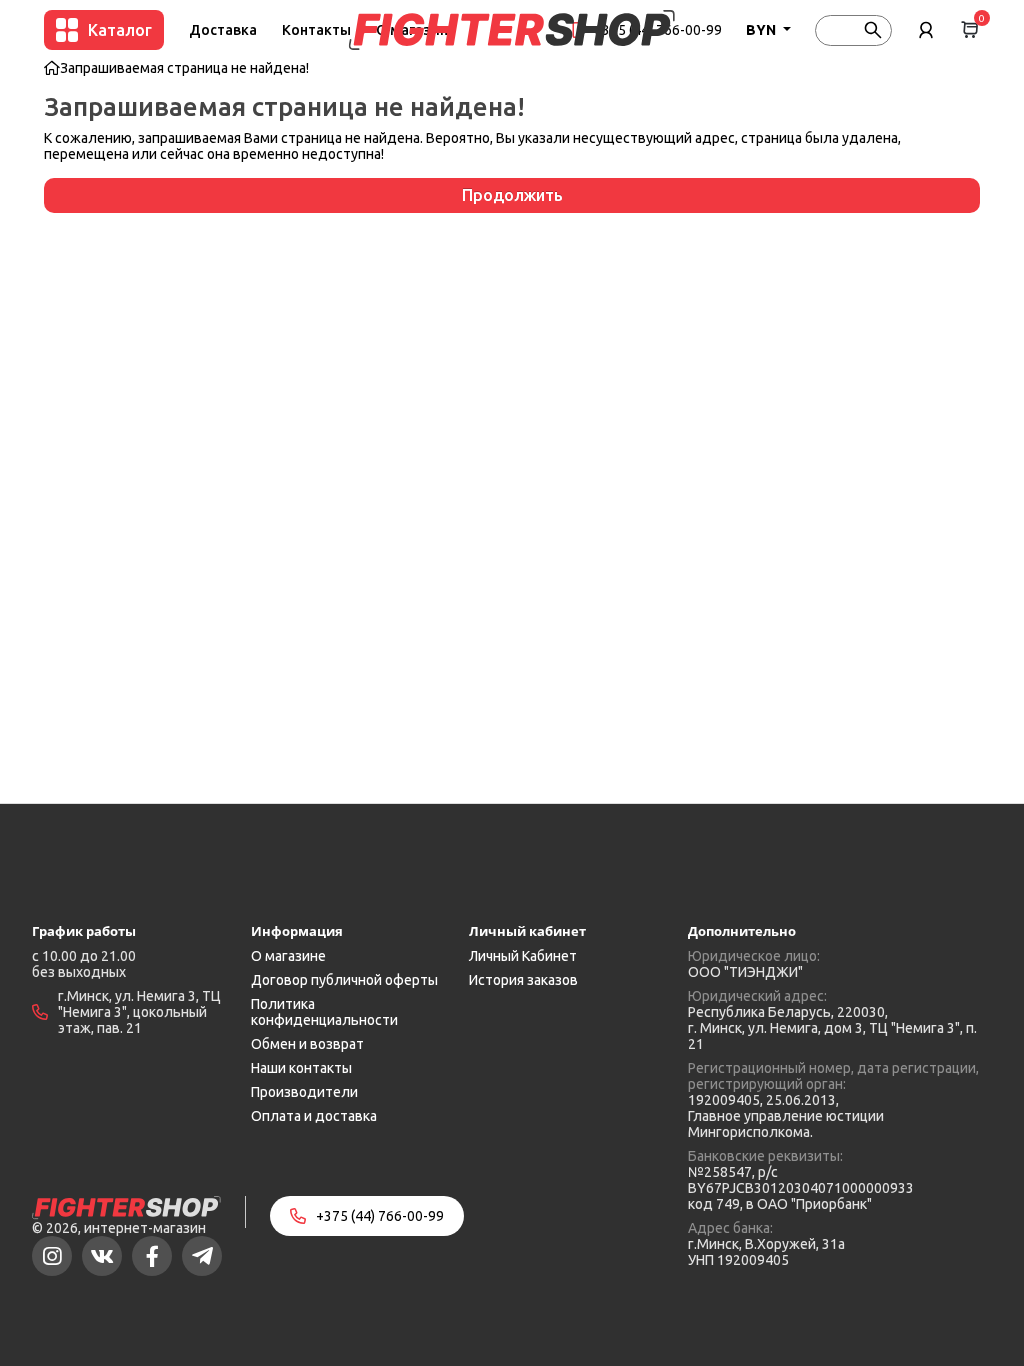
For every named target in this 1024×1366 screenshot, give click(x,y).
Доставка (223, 30)
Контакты (316, 30)
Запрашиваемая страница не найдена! (184, 68)
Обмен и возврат (307, 1044)
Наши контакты (301, 1068)
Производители (304, 1092)
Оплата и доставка (314, 1116)
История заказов (523, 980)
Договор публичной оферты (344, 980)
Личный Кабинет (523, 956)
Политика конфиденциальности (324, 1012)
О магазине (288, 956)
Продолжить (512, 195)
